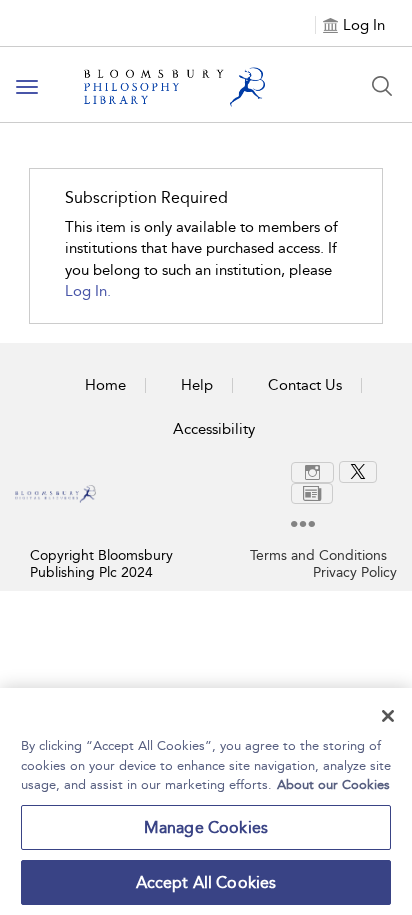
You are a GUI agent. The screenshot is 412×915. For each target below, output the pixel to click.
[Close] (388, 716)
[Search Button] (382, 86)
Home (105, 385)
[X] (358, 472)
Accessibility (214, 429)
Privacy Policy (355, 572)
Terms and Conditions (318, 555)
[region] (206, 801)
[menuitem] (315, 472)
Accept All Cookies (206, 882)
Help (197, 385)
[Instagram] (312, 472)
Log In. (88, 291)
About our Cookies (333, 784)
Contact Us (305, 385)
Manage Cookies (206, 827)
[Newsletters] (312, 493)
